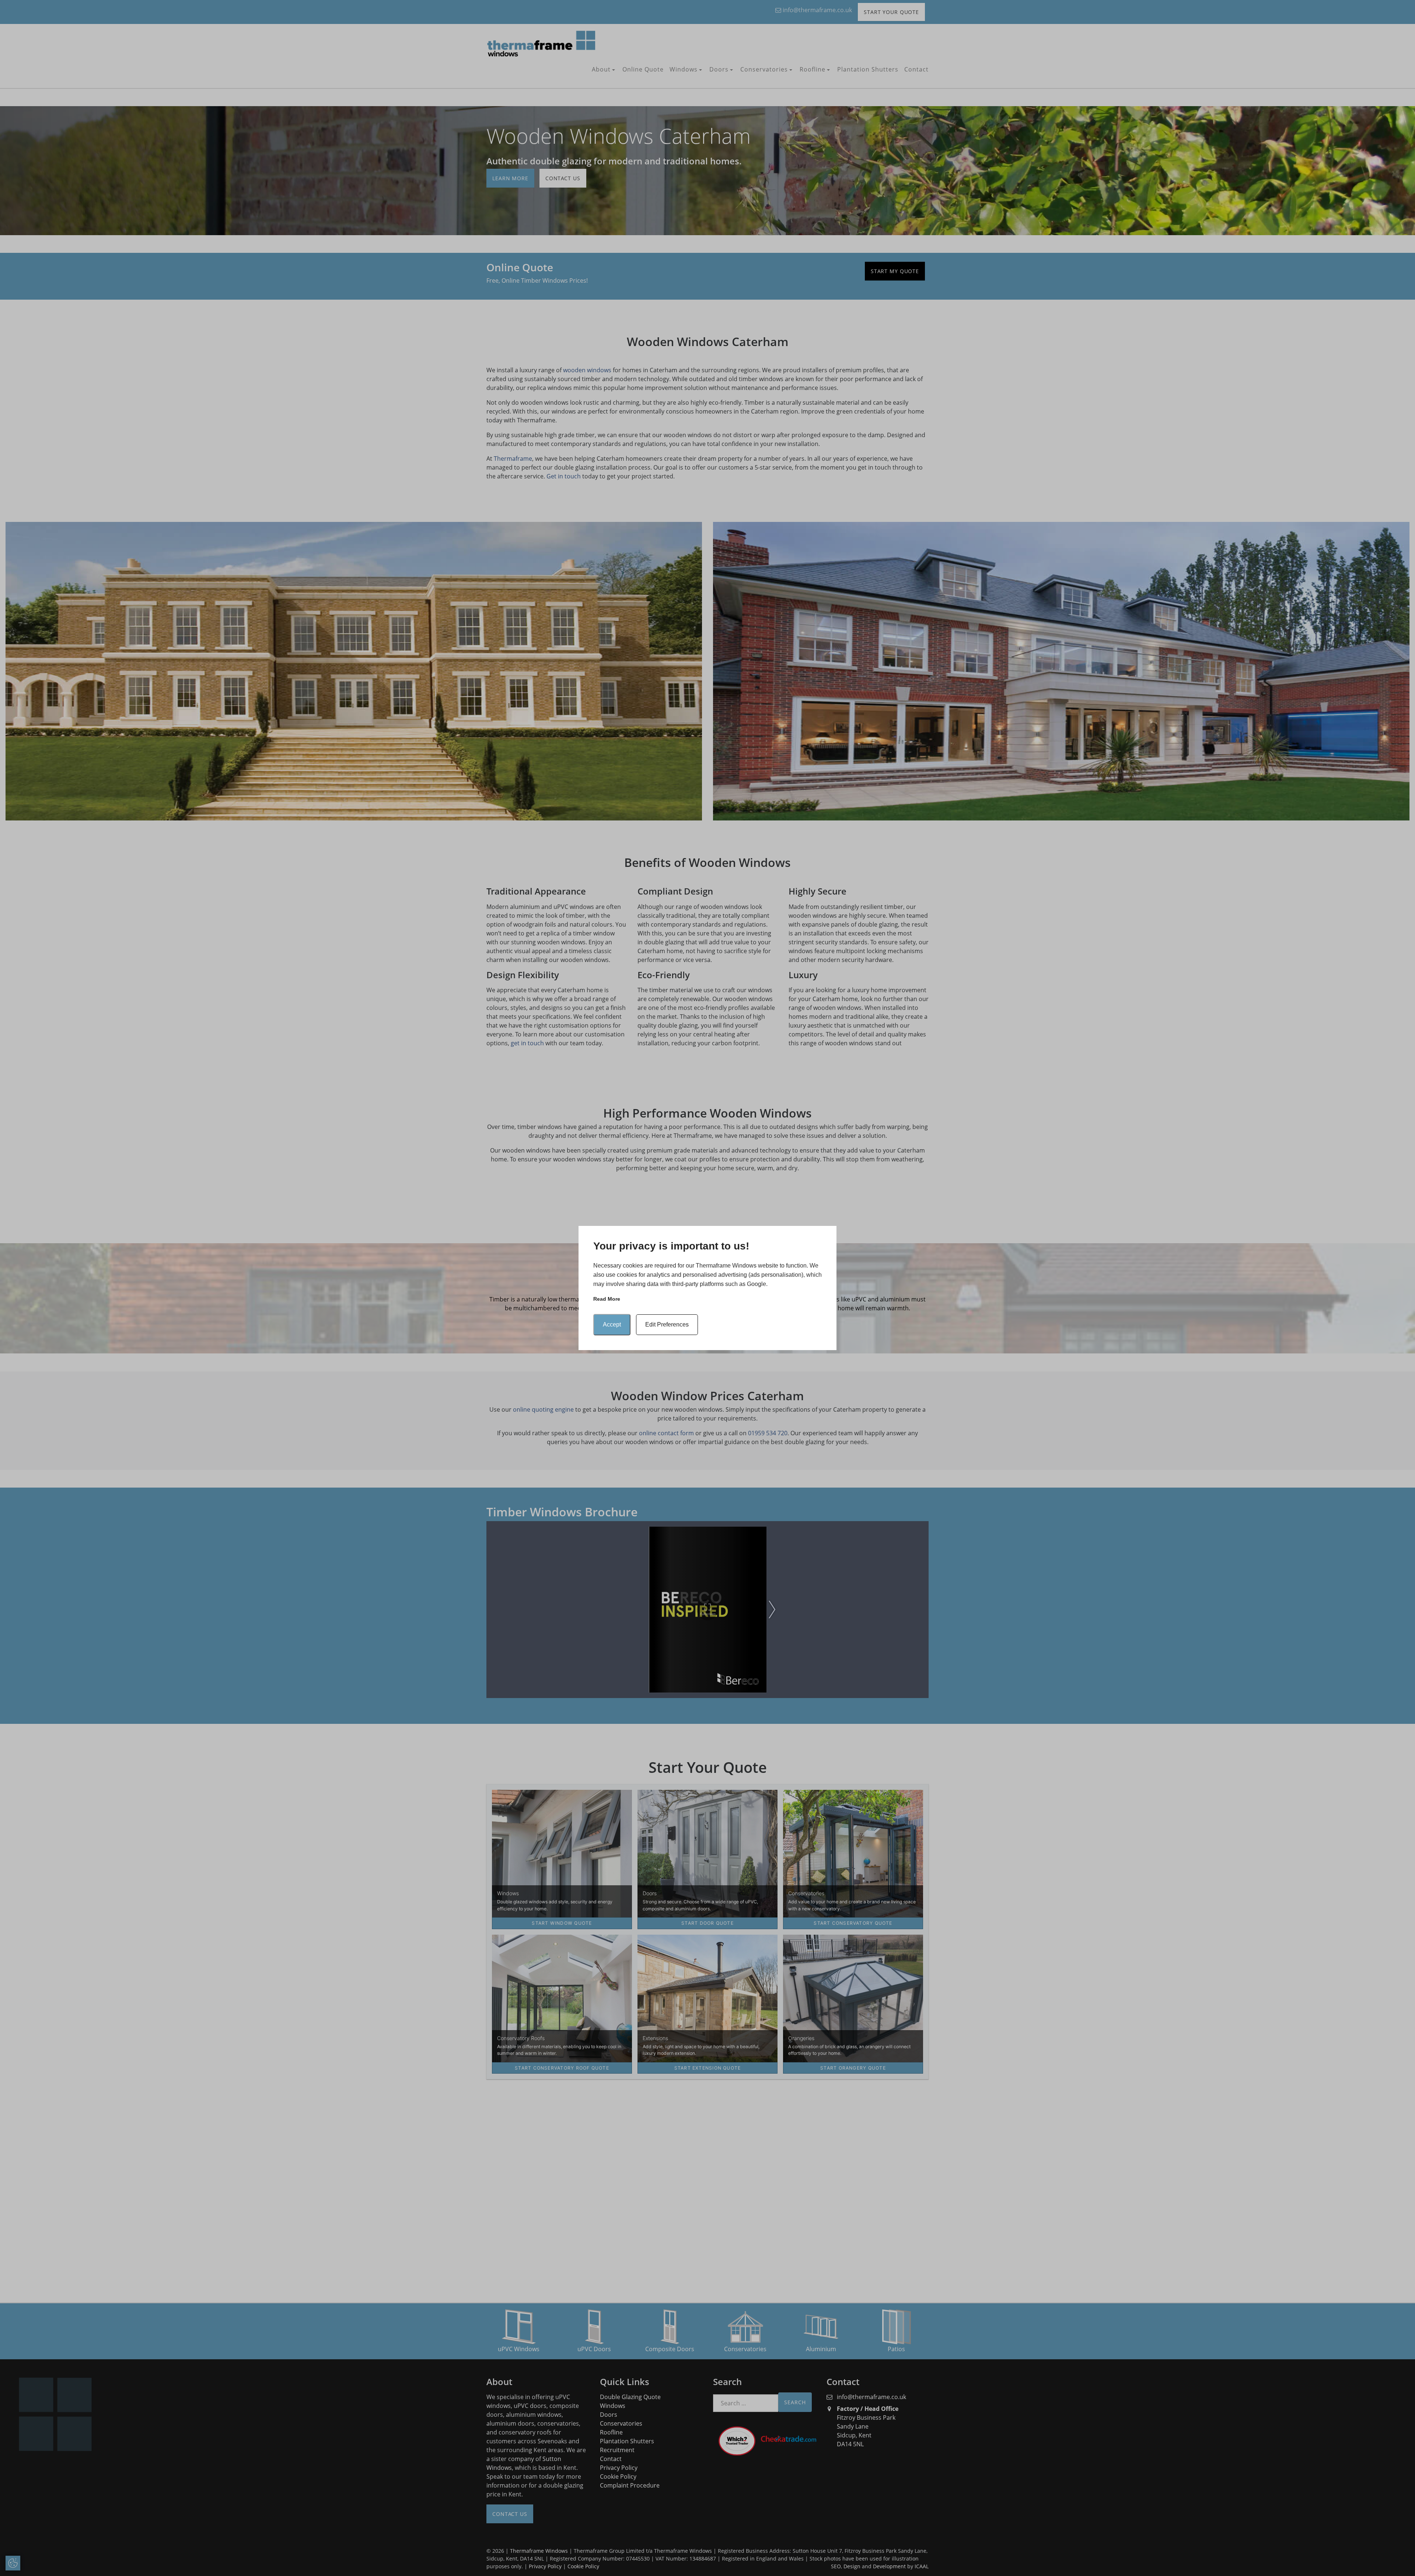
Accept (612, 1324)
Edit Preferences (667, 1324)
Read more (607, 1299)
